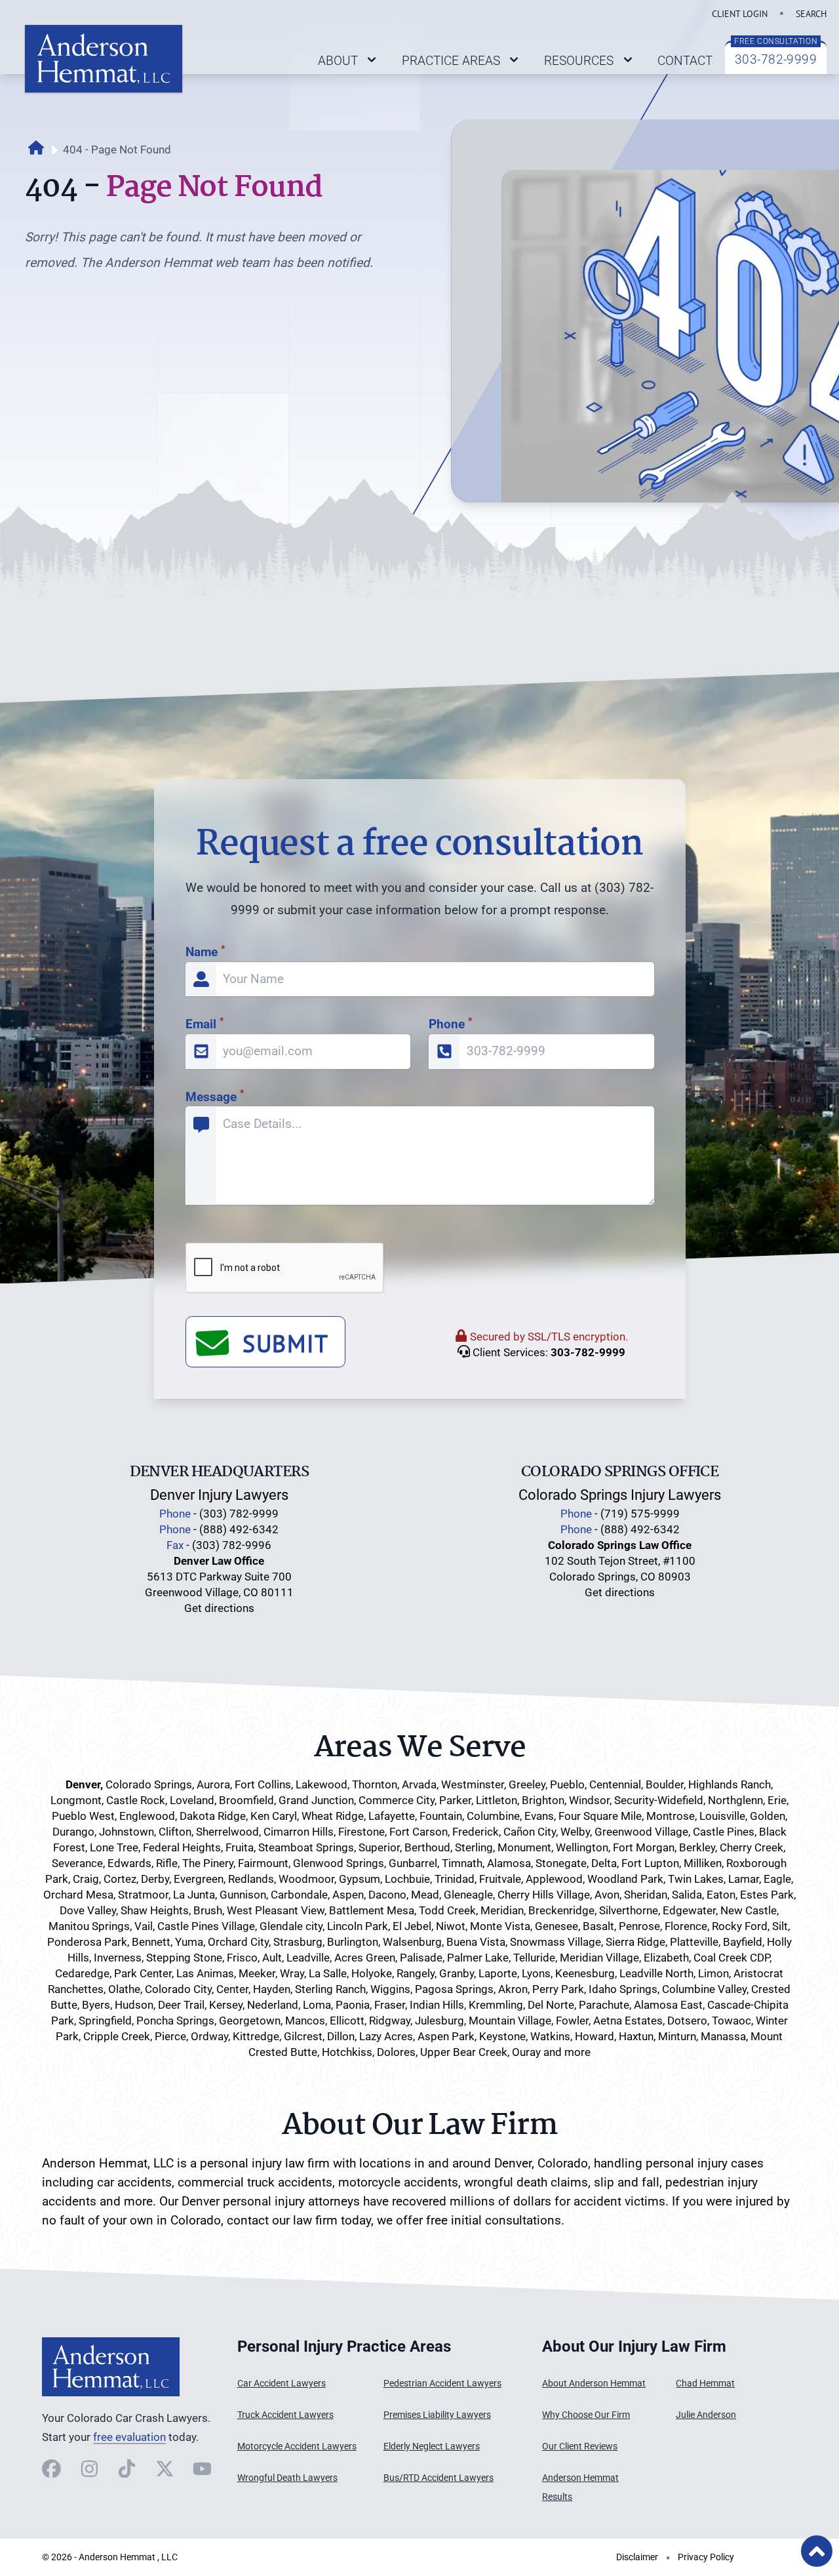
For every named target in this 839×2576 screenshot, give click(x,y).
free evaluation (129, 2437)
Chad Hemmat (705, 2384)
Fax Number (176, 804)
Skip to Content (77, 2474)
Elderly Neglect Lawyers (432, 2446)
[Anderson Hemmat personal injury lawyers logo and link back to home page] (111, 2367)
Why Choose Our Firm (586, 2415)
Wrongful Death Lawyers (287, 2478)
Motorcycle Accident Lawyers (297, 2446)
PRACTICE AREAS (451, 61)
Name (205, 952)
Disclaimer (637, 2557)
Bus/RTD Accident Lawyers (439, 2478)
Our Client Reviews (580, 2446)
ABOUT (338, 61)
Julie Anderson (706, 2415)
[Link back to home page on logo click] (104, 59)
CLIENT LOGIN (740, 13)
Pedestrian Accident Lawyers (442, 2384)
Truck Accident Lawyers (285, 2415)
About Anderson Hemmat (594, 2384)
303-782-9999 (776, 59)
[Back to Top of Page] (817, 2551)
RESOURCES (579, 61)
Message (215, 1097)
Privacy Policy (706, 2557)
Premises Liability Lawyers (437, 2415)
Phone (450, 1024)
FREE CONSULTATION (776, 41)
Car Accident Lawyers (282, 2384)
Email (205, 1024)
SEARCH (811, 13)
